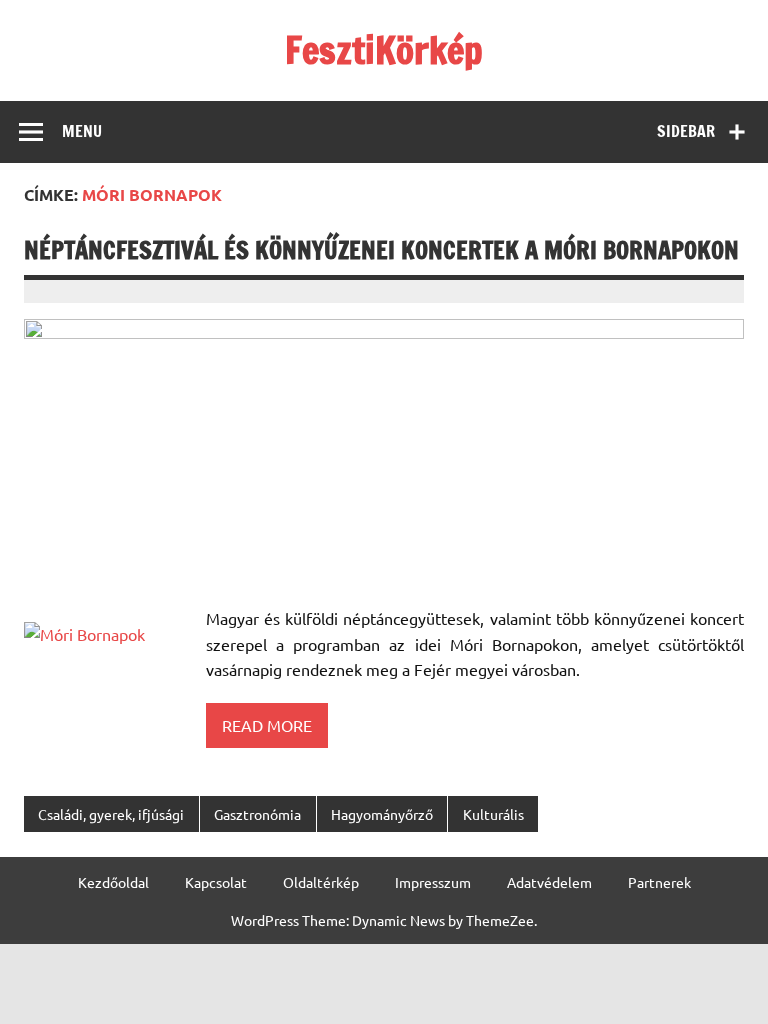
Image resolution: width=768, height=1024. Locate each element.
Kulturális (493, 814)
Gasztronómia (257, 814)
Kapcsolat (216, 882)
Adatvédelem (549, 882)
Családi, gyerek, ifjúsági (111, 814)
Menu (82, 131)
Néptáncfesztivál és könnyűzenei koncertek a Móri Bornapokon (381, 250)
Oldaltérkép (321, 882)
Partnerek (659, 882)
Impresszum (433, 882)
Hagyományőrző (382, 814)
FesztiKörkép (384, 50)
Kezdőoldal (113, 882)
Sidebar (686, 131)
